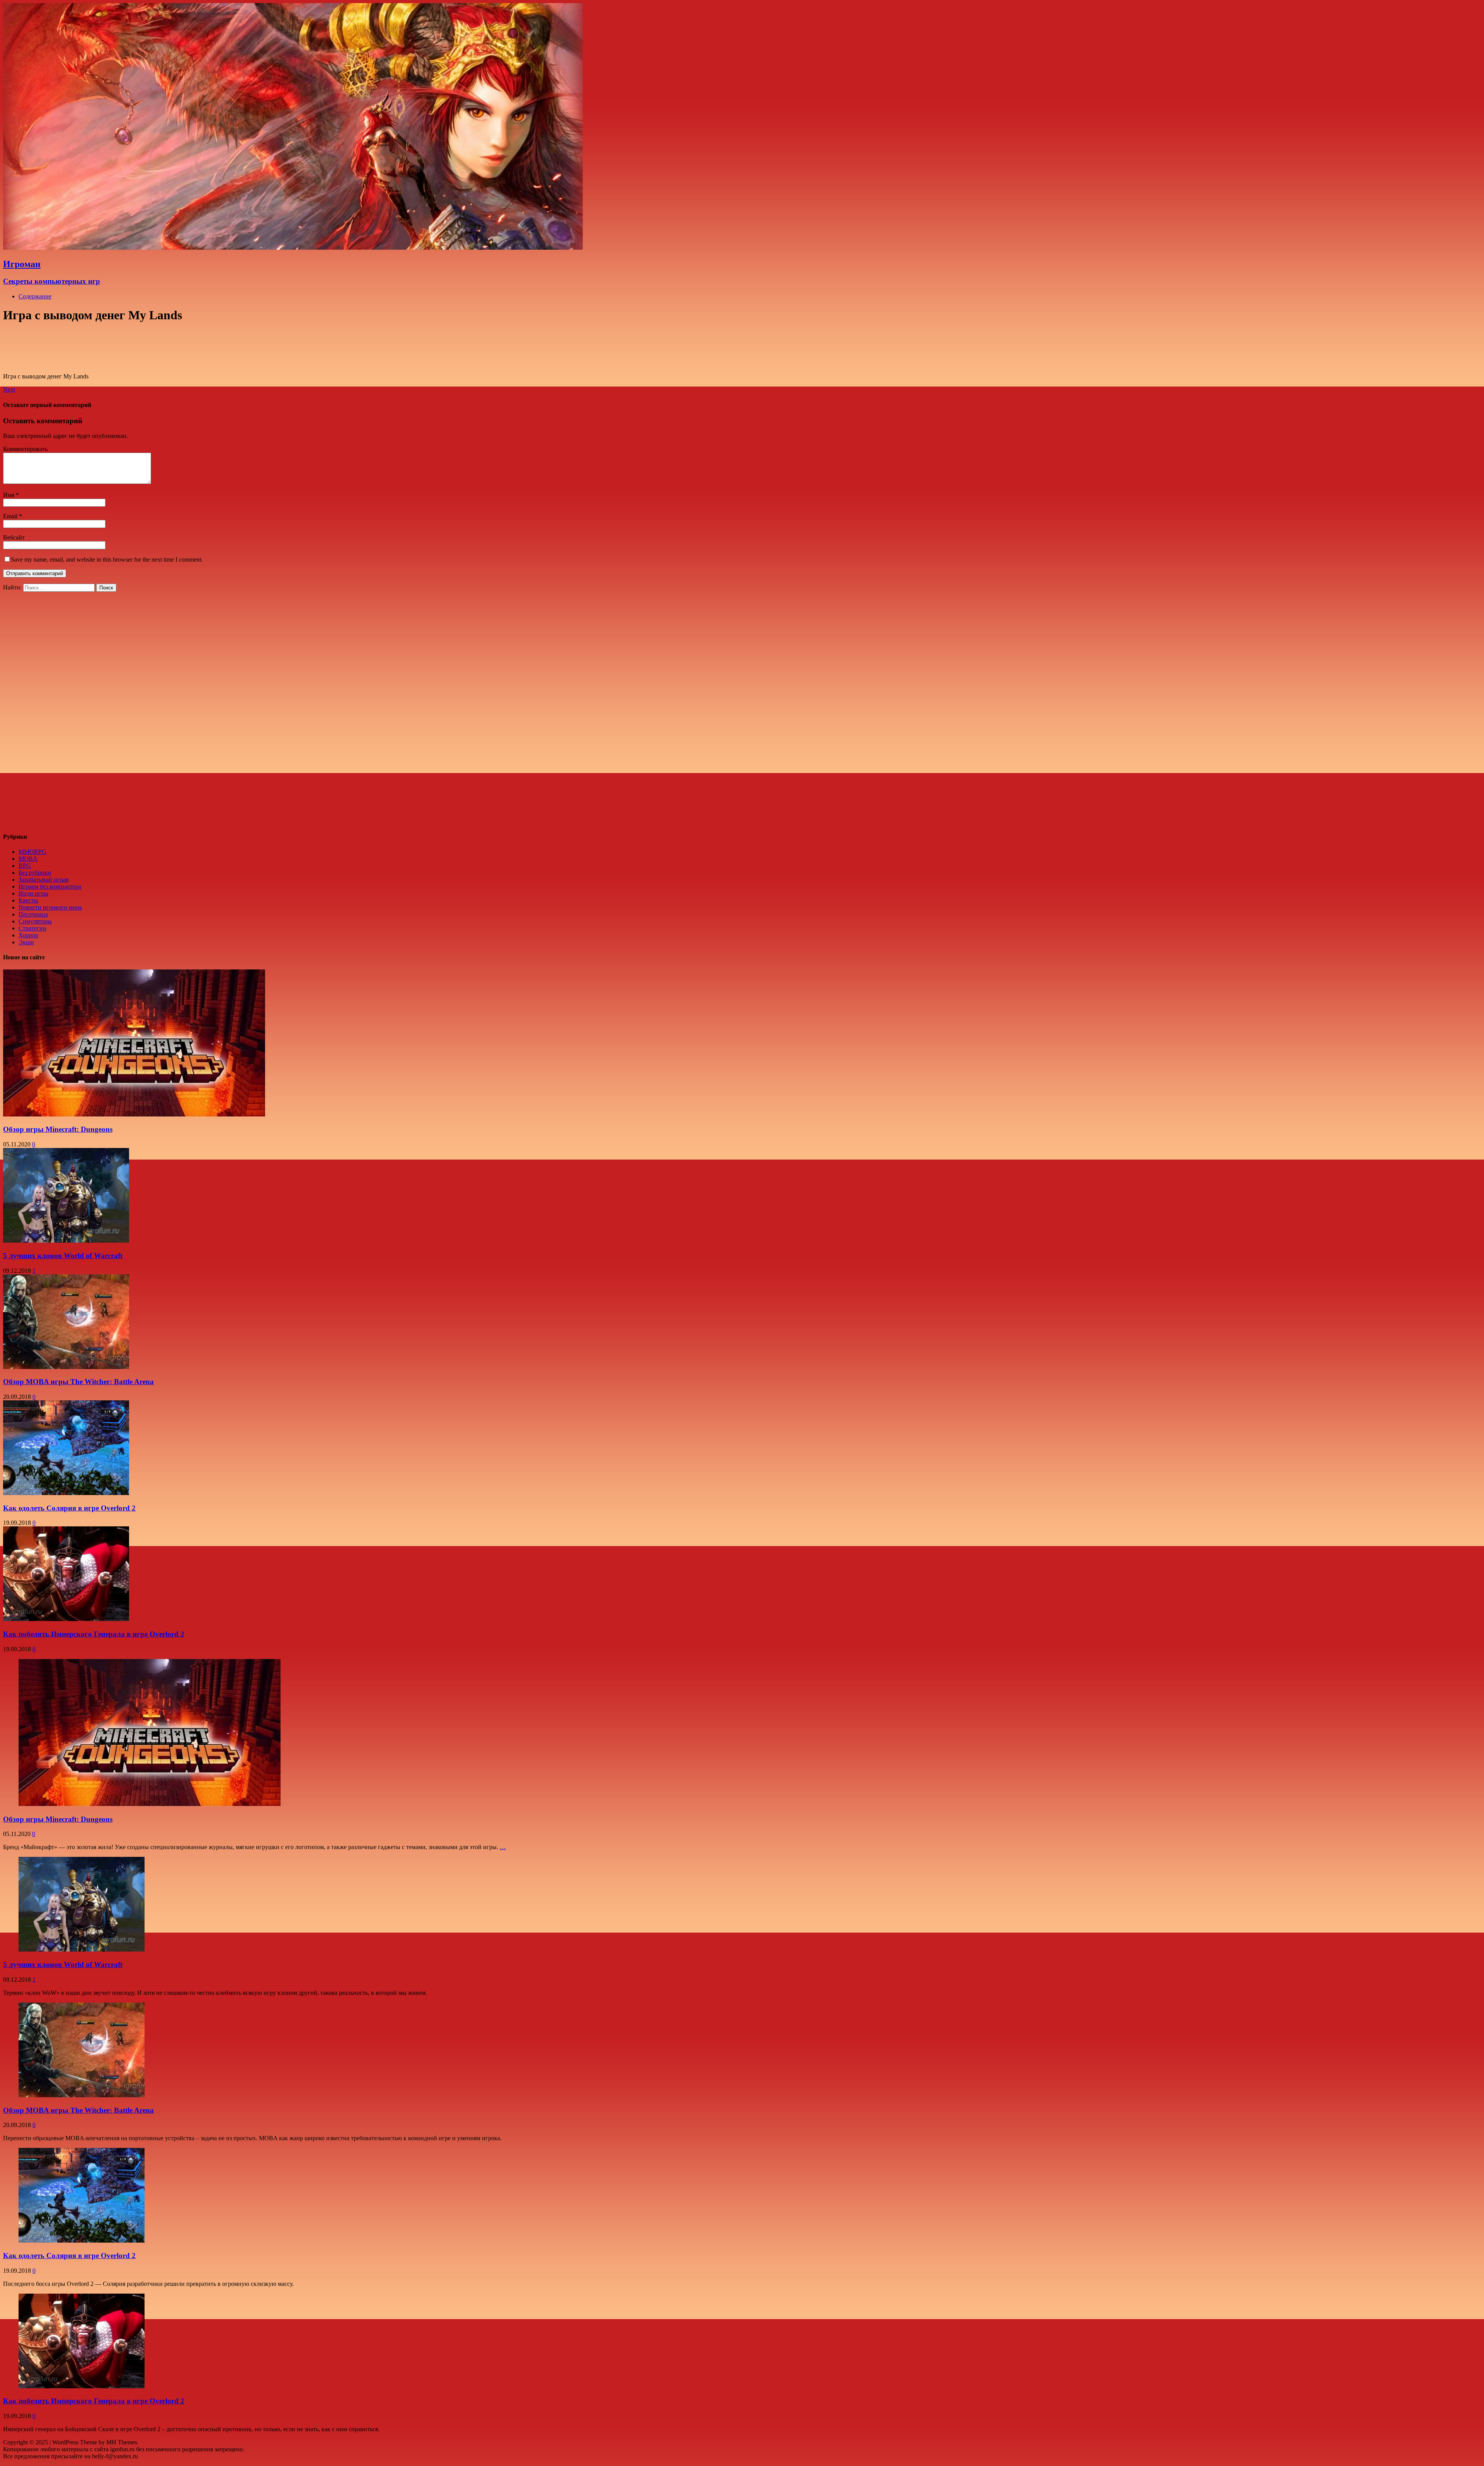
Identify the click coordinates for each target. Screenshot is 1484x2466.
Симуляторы (35, 921)
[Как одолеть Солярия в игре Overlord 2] (82, 2240)
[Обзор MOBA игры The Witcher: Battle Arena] (82, 2095)
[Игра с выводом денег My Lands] (134, 363)
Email (10, 516)
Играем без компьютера (50, 886)
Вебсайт (14, 537)
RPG (25, 866)
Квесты (28, 900)
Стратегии (32, 928)
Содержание (35, 296)
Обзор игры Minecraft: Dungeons (58, 1129)
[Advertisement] (66, 708)
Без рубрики (35, 873)
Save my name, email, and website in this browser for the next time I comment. (107, 559)
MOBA (28, 859)
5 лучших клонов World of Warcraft (63, 1256)
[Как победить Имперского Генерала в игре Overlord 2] (82, 2386)
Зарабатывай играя (43, 880)
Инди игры (33, 893)
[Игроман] (293, 248)
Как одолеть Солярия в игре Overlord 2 (69, 1508)
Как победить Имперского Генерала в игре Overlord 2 (94, 1634)
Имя (9, 495)
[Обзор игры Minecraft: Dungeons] (150, 1804)
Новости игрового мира (50, 907)
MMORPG (32, 852)
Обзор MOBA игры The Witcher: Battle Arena (78, 1382)
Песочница (33, 914)
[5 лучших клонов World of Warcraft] (82, 1949)
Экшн (26, 942)
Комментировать (25, 449)
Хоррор (28, 935)
